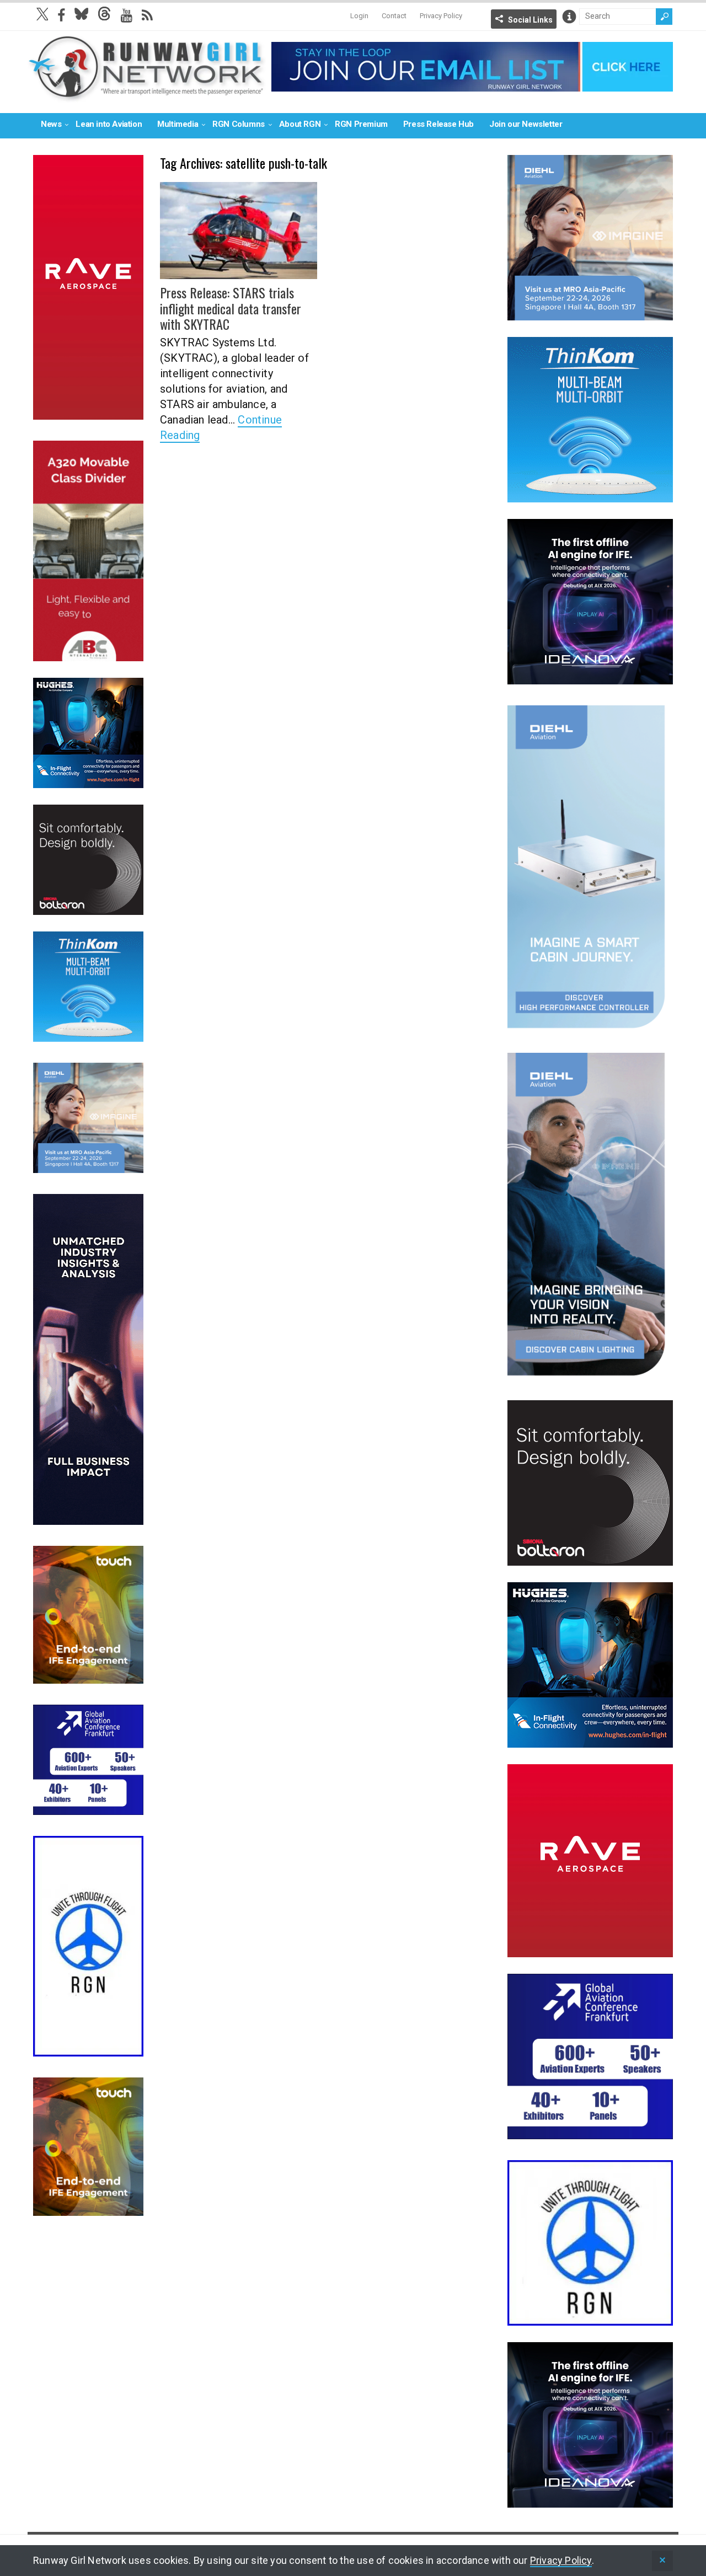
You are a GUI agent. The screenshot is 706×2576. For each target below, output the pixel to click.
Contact (394, 16)
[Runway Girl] (147, 96)
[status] (662, 2561)
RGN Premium (361, 124)
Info (569, 17)
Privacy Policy (441, 16)
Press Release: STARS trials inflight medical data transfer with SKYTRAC (231, 308)
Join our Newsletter (526, 124)
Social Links (530, 20)
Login (359, 16)
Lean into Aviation (109, 124)
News (51, 124)
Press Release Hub (438, 124)
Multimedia (178, 124)
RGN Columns (239, 124)
